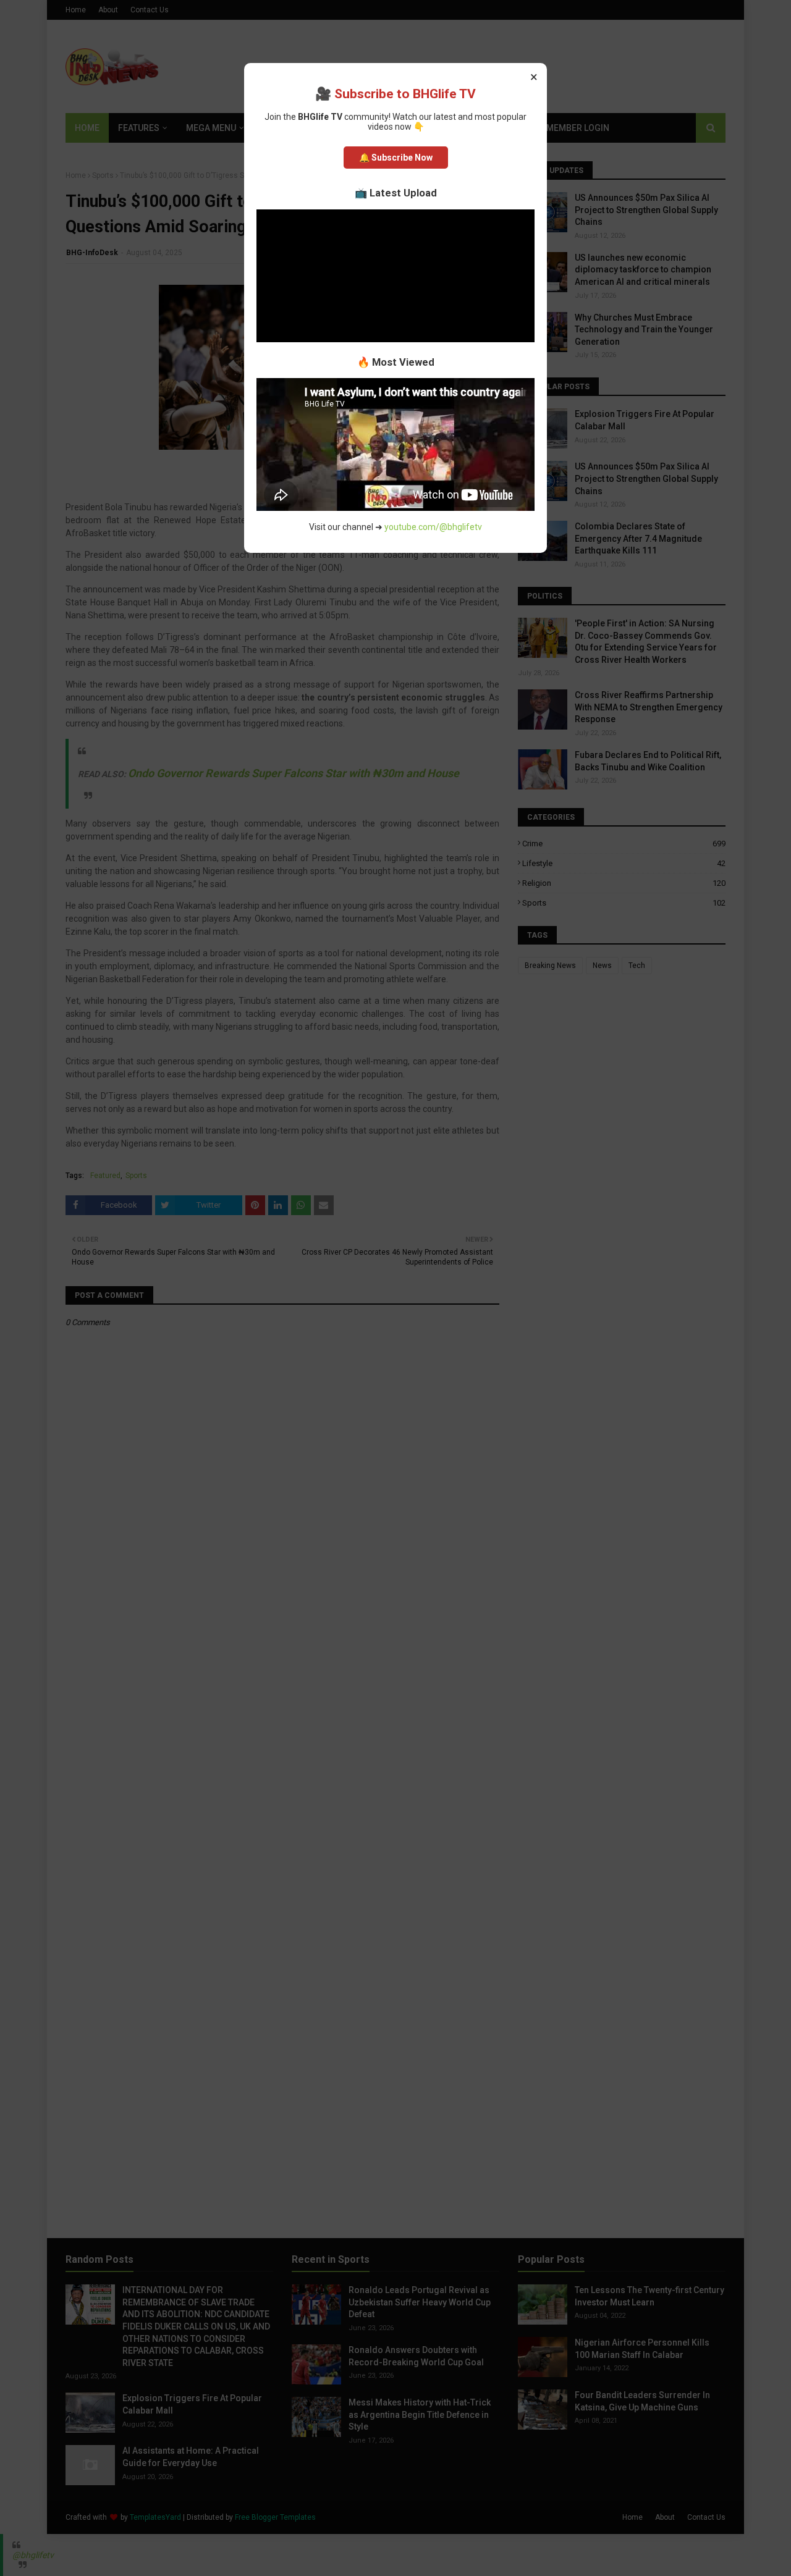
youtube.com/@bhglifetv (433, 527)
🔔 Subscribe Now (396, 158)
